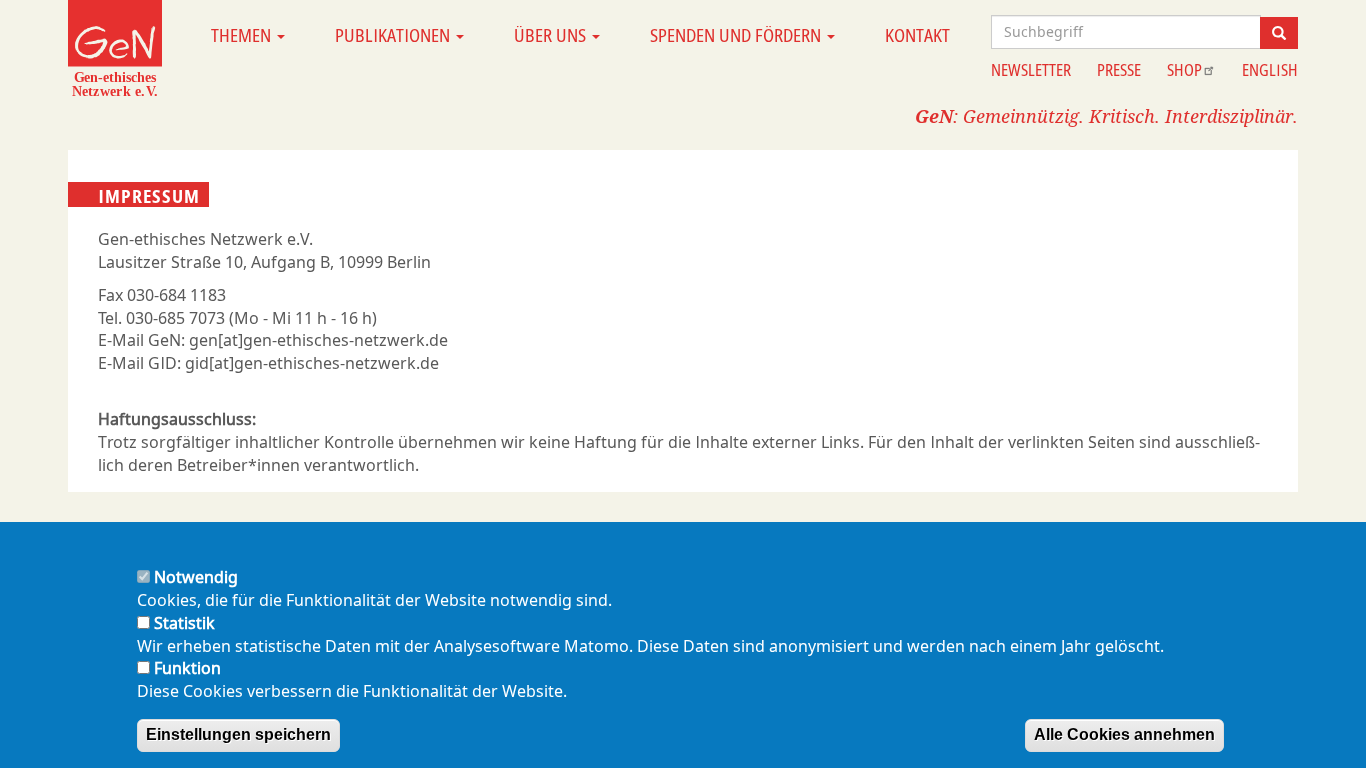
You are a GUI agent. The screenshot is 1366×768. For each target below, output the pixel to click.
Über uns (552, 35)
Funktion (187, 668)
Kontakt (917, 35)
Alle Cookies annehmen (1124, 734)
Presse (1119, 70)
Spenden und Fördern (737, 35)
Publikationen (394, 35)
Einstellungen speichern (238, 734)
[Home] (115, 48)
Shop (1184, 70)
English (1270, 70)
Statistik (184, 623)
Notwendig (196, 577)
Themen (243, 35)
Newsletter (1031, 70)
